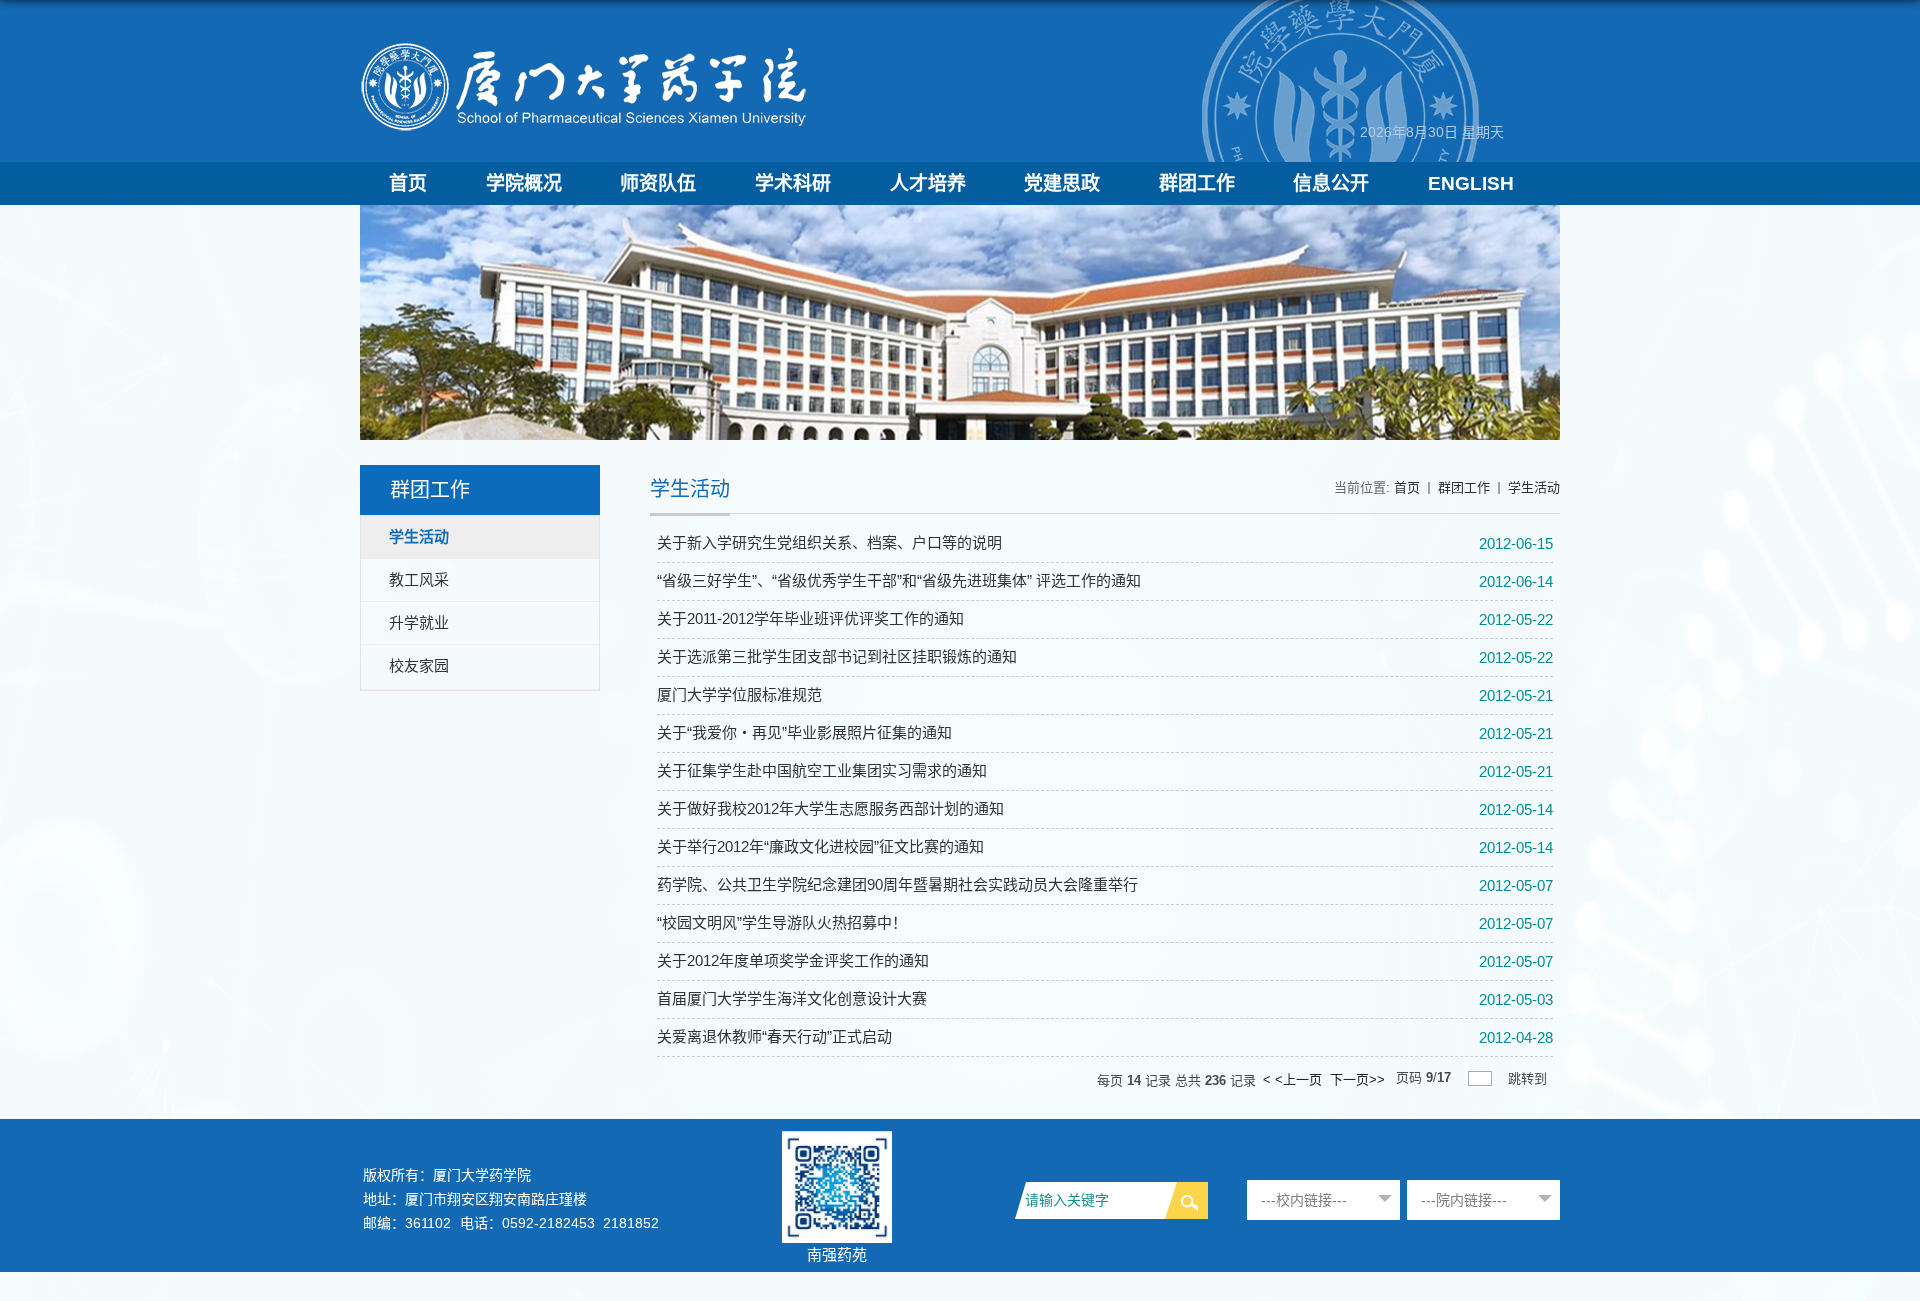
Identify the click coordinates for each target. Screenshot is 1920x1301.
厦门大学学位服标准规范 (739, 694)
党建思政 (1062, 183)
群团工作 (1197, 183)
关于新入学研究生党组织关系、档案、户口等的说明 (829, 542)
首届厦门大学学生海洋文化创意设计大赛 (792, 998)
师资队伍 (658, 183)
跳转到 (1527, 1078)
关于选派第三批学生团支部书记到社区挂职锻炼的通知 (837, 656)
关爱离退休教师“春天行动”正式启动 (774, 1036)
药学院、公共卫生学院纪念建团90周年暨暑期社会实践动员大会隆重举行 (897, 884)
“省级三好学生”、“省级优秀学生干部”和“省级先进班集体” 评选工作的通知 (899, 580)
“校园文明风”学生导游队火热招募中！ (782, 922)
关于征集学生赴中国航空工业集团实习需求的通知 (822, 770)
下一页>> (1357, 1079)
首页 (408, 183)
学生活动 (1534, 487)
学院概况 (524, 183)
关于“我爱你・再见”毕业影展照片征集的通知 (804, 732)
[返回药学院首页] (585, 46)
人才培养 (928, 183)
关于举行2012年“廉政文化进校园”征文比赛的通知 (820, 846)
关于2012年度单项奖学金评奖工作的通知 (793, 960)
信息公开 (1331, 183)
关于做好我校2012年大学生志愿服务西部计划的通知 (830, 808)
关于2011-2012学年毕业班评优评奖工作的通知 (810, 618)
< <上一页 (1292, 1079)
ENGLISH (1471, 183)
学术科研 (793, 183)
